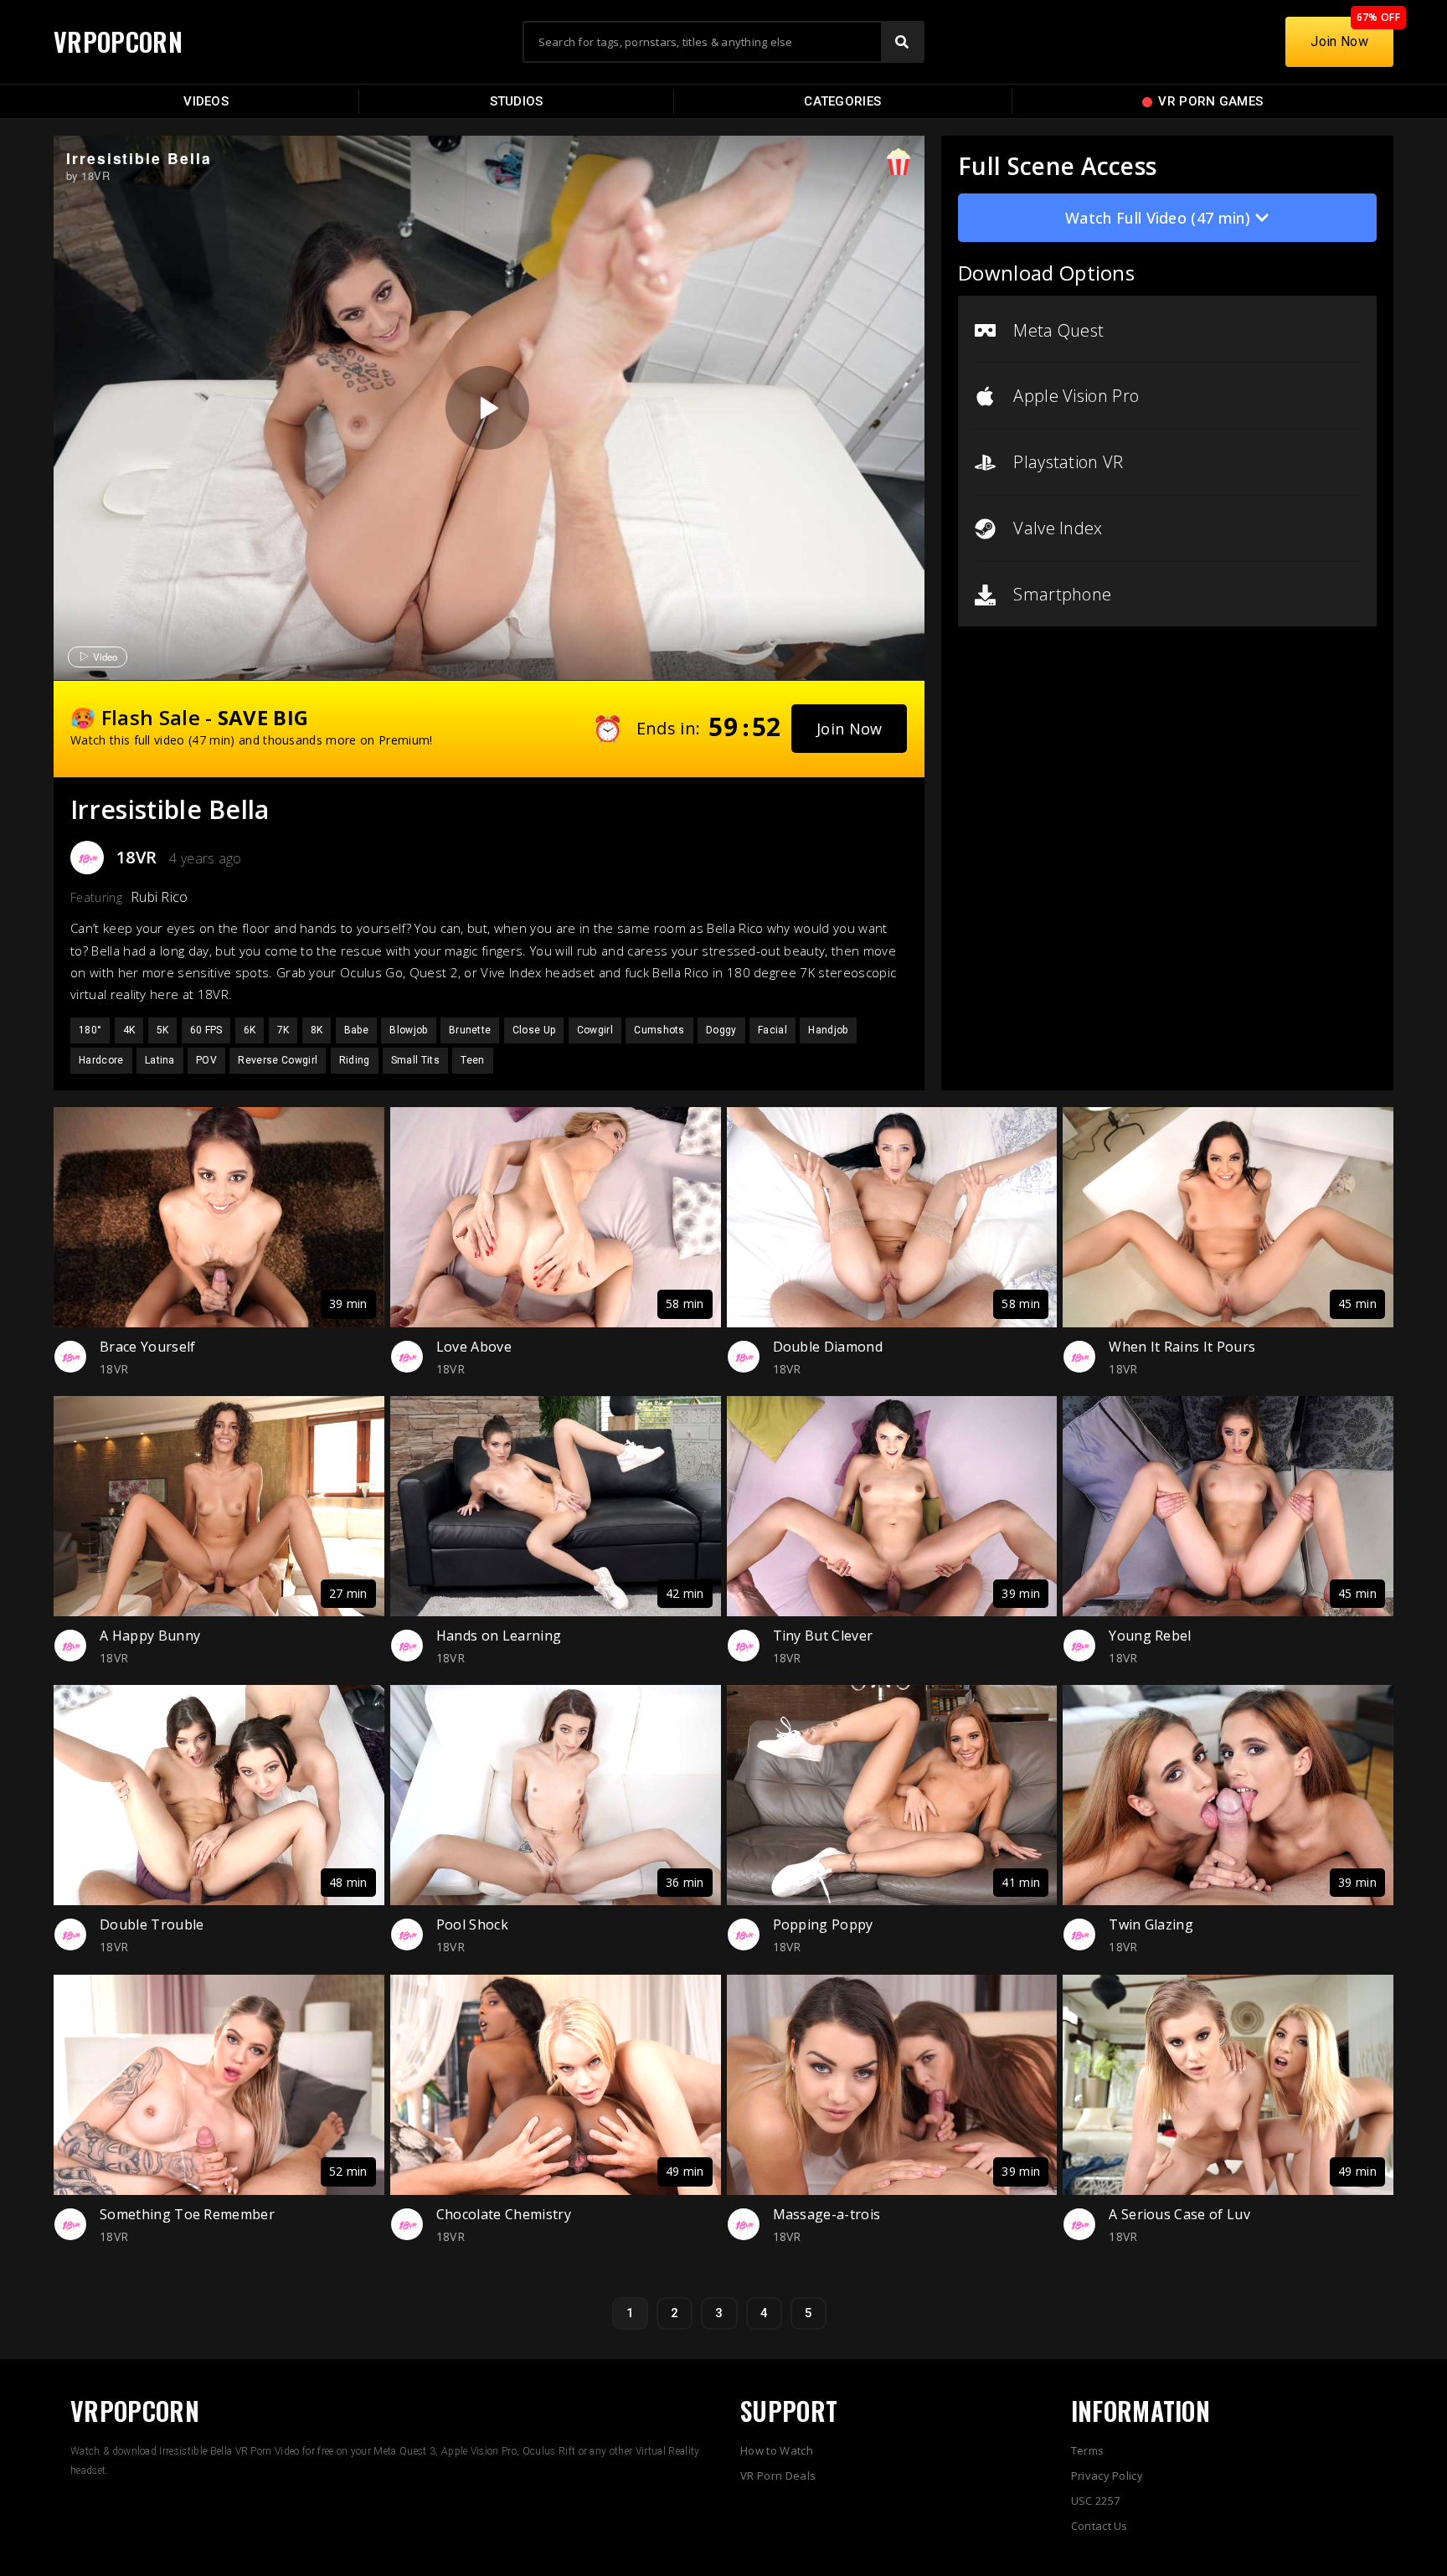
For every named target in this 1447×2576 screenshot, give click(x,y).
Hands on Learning (499, 1636)
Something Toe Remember (187, 2214)
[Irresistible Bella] (487, 408)
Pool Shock (472, 1924)
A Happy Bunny (150, 1636)
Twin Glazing (1151, 1924)
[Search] (902, 42)
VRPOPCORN (118, 41)
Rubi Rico (160, 897)
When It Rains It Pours (1182, 1347)
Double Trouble (152, 1924)
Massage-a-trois (827, 2214)
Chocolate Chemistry (504, 2214)
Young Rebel (1150, 1636)
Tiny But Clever (823, 1636)
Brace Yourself (147, 1347)
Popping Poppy (823, 1924)
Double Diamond (828, 1347)
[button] (850, 729)
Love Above (474, 1347)
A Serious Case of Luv (1179, 2214)
